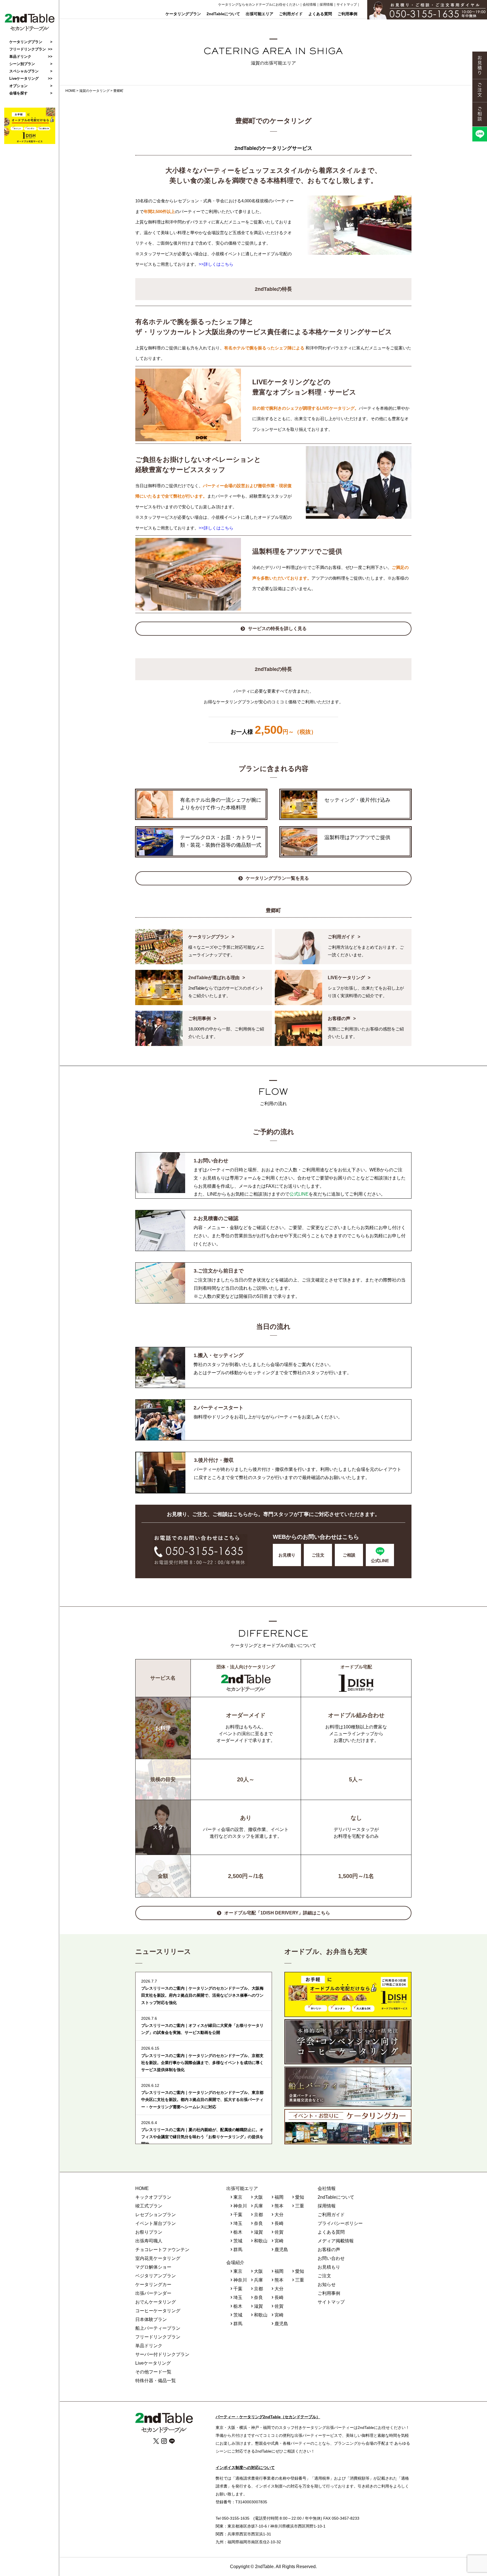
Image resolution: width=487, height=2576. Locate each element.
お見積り (287, 1555)
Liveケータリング (24, 78)
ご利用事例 (347, 14)
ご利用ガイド (291, 14)
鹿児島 (281, 2250)
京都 (258, 2215)
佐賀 (279, 2232)
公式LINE (299, 1194)
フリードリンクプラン (28, 49)
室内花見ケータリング (158, 2258)
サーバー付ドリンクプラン (162, 2354)
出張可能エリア (260, 14)
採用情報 (326, 5)
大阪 (258, 2197)
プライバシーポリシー (340, 2223)
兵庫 (258, 2206)
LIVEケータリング (346, 978)
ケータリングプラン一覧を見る (277, 878)
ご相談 (349, 1555)
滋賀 (258, 2232)
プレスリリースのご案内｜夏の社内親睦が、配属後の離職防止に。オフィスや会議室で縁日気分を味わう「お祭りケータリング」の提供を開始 (202, 2137)
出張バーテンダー (153, 2293)
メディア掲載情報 (336, 2241)
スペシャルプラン (24, 71)
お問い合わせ (331, 2258)
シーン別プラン (22, 64)
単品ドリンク (20, 56)
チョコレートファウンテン (162, 2250)
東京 (238, 2197)
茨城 (238, 2241)
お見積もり (329, 2267)
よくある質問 (320, 14)
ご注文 (318, 1555)
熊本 (279, 2206)
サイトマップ (347, 5)
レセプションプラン (156, 2215)
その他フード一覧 (153, 2372)
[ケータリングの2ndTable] (30, 30)
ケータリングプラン (183, 14)
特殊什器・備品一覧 (156, 2381)
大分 (279, 2215)
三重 (300, 2206)
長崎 (279, 2223)
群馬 (238, 2250)
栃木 (238, 2232)
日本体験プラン (151, 2319)
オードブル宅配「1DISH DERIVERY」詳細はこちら (277, 1913)
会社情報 (309, 5)
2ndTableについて (223, 14)
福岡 (279, 2197)
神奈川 (240, 2206)
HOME (142, 2188)
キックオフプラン (153, 2197)
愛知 (300, 2197)
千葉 (238, 2215)
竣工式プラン (149, 2206)
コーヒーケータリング (158, 2311)
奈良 (258, 2223)
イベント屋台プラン (156, 2223)
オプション (18, 86)
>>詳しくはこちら (216, 264)
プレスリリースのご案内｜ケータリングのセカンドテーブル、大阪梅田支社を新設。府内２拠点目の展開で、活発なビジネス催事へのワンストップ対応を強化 (202, 1995)
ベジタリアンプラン (156, 2276)
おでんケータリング (156, 2302)
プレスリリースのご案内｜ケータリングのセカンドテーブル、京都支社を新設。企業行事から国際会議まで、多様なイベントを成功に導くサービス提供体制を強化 (202, 2063)
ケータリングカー (153, 2285)
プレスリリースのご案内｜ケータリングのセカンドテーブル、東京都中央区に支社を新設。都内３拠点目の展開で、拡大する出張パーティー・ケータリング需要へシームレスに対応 (202, 2100)
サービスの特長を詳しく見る (277, 629)
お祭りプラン (149, 2232)
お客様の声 (339, 1018)
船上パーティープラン (158, 2328)
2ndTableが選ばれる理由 (214, 978)
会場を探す (18, 93)
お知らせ (327, 2285)
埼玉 (238, 2223)
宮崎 (279, 2241)
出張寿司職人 (149, 2241)
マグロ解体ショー (153, 2267)
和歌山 (261, 2241)
